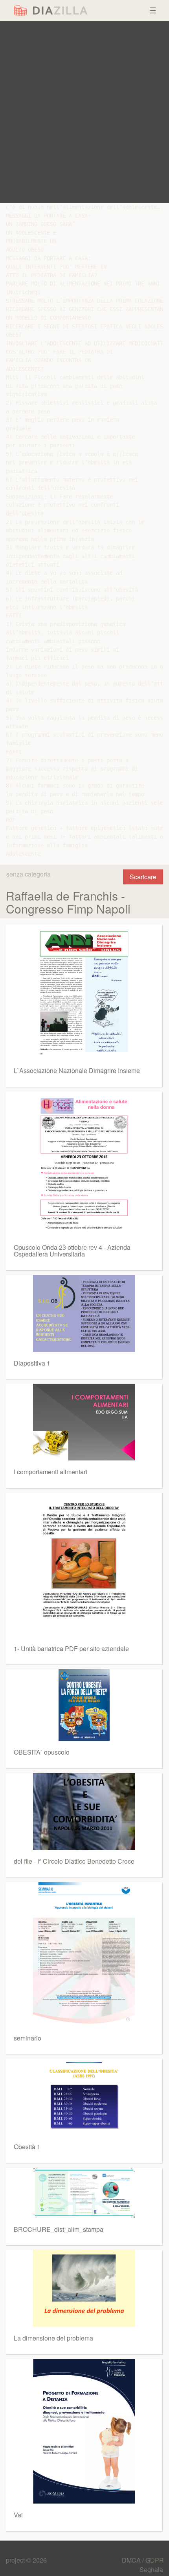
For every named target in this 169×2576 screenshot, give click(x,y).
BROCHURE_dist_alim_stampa (59, 2229)
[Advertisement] (84, 112)
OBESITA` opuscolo (42, 1752)
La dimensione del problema (53, 2338)
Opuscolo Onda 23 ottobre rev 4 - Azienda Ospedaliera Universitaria (72, 1251)
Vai (18, 2515)
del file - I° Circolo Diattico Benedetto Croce (74, 1861)
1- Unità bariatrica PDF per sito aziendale (71, 1648)
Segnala (151, 2570)
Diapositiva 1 (32, 1363)
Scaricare (143, 877)
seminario (28, 2038)
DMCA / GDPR (143, 2560)
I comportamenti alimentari (51, 1472)
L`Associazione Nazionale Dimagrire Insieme (77, 1070)
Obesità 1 (27, 2147)
